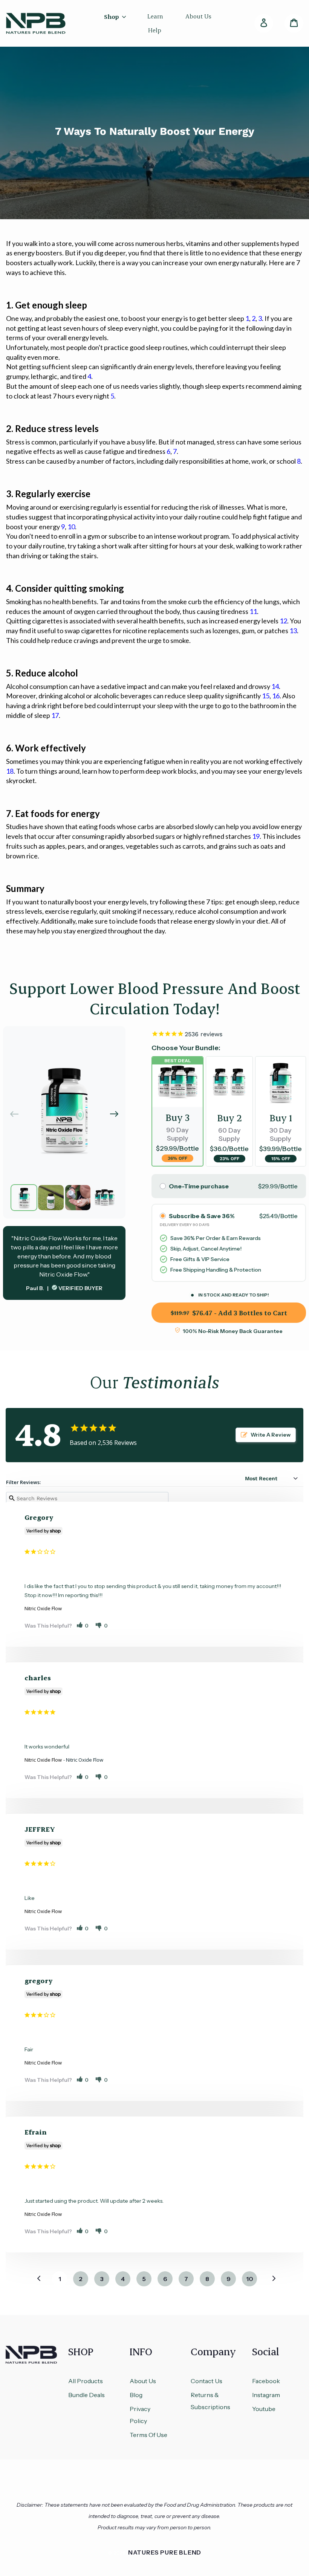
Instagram (266, 2395)
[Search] (241, 23)
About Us (143, 2381)
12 (283, 621)
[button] (114, 1114)
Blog (136, 2395)
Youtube (264, 2409)
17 (55, 715)
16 (276, 696)
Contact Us (207, 2381)
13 (293, 631)
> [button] (269, 2279)
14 (275, 686)
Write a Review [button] (271, 1435)
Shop (112, 16)
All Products (86, 2381)
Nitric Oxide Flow (43, 1608)
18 (10, 771)
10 (71, 527)
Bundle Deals (86, 2395)
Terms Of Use (148, 2435)
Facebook (266, 2381)
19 (256, 836)
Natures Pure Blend (165, 2552)
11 (253, 611)
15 (266, 696)
